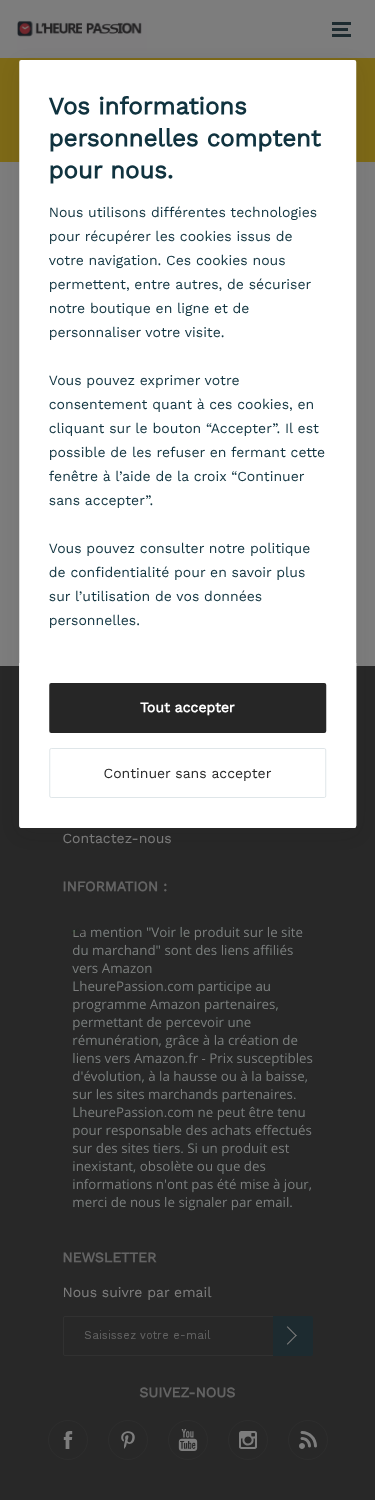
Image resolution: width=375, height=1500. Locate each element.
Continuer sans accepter (188, 774)
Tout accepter (187, 708)
